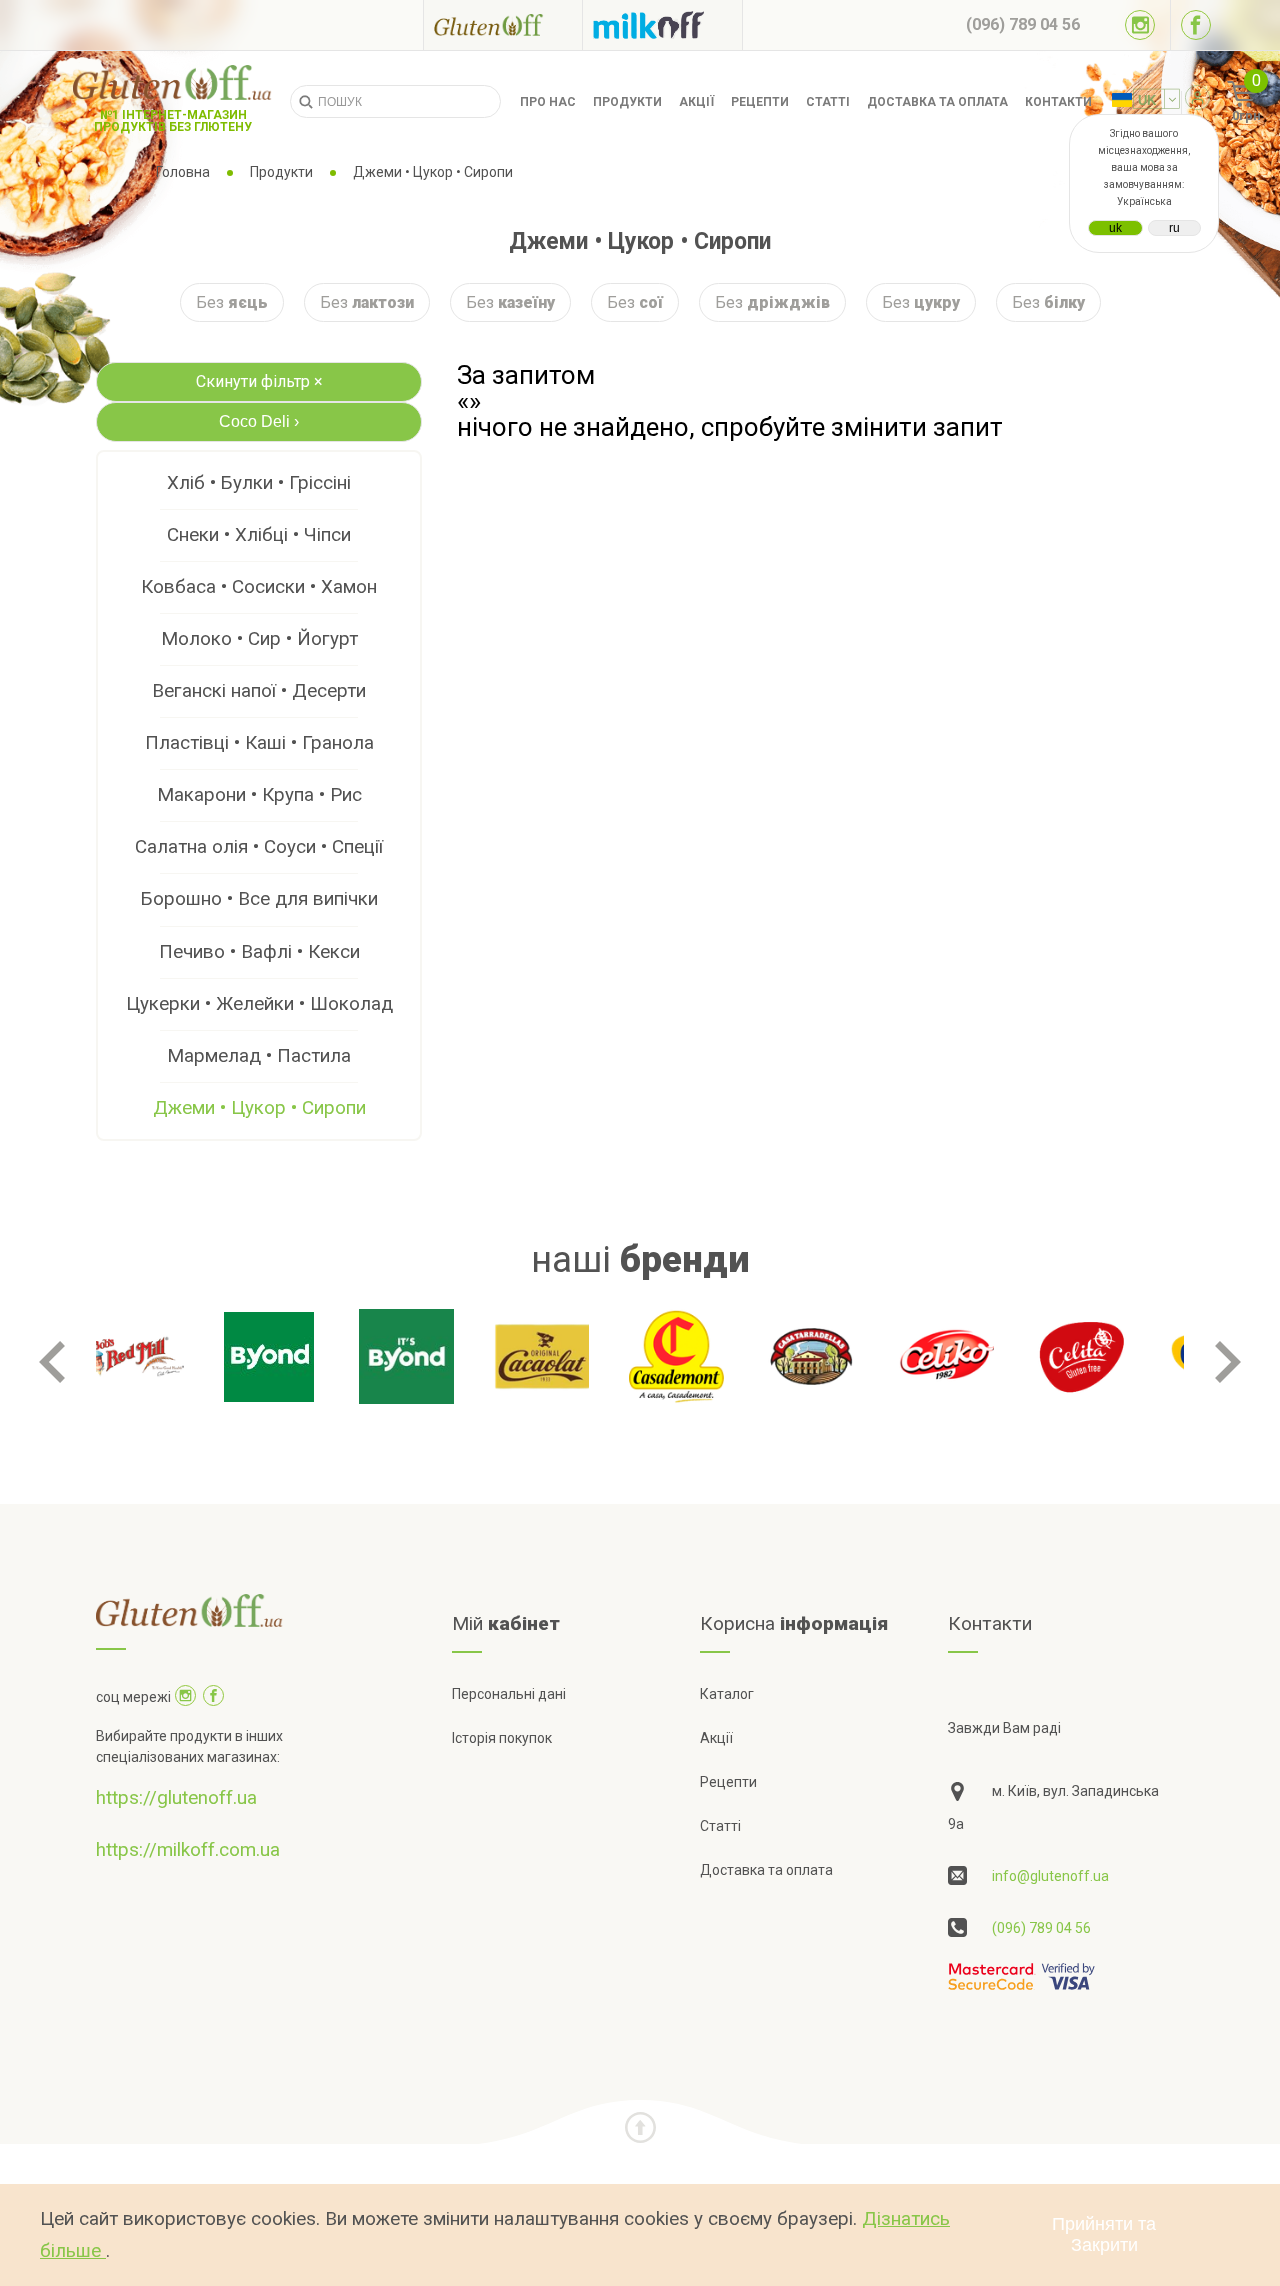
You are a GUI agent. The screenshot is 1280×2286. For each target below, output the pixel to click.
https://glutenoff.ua (176, 1797)
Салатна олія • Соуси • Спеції (259, 846)
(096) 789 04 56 (1041, 1928)
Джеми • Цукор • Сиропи (259, 1107)
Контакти (1058, 102)
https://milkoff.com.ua (188, 1849)
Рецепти (760, 102)
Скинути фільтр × (259, 381)
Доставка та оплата (937, 102)
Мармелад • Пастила (259, 1055)
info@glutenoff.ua (1050, 1876)
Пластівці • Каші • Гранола (259, 742)
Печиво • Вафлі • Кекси (259, 951)
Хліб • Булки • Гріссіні (259, 482)
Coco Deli (259, 421)
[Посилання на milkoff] (662, 25)
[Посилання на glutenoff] (503, 24)
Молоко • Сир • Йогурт (259, 638)
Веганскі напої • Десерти (259, 690)
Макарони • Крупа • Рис (259, 794)
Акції (696, 102)
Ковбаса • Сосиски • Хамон (259, 586)
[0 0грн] (1218, 102)
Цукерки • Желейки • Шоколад (259, 1003)
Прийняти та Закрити (1104, 2234)
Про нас (548, 102)
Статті (828, 102)
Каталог (727, 1694)
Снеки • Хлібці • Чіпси (259, 534)
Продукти (627, 102)
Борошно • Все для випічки (259, 898)
